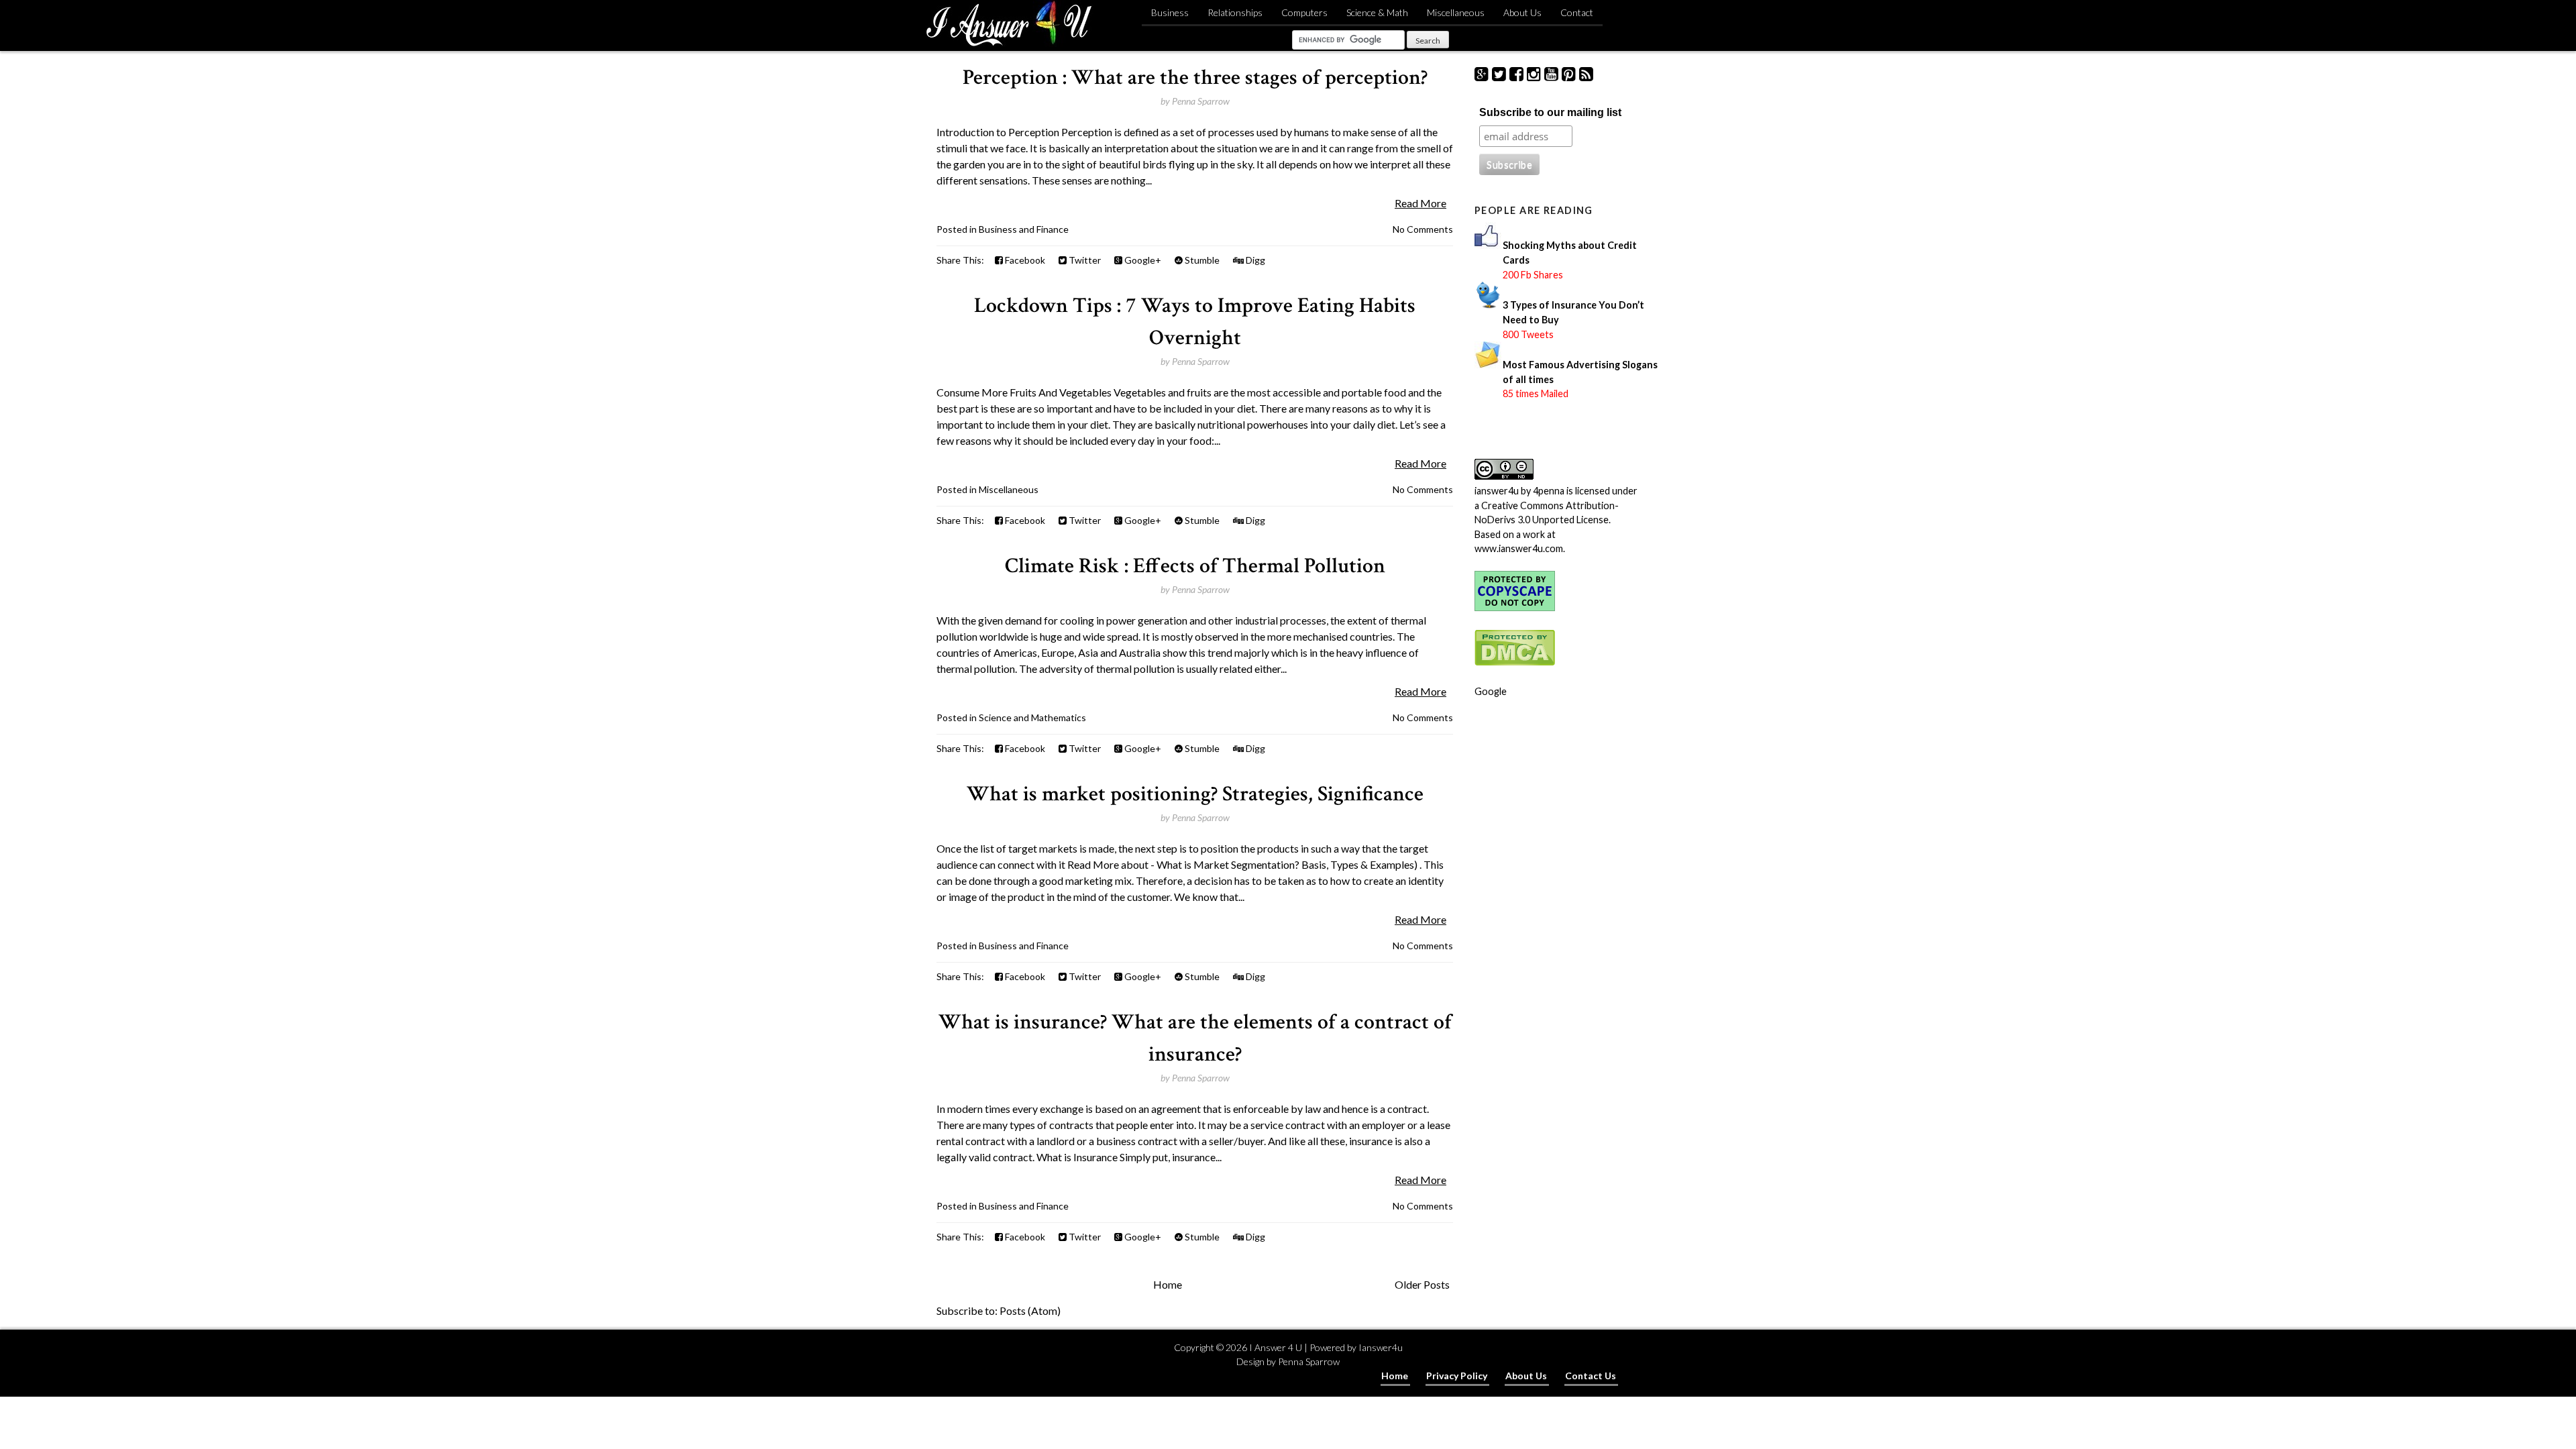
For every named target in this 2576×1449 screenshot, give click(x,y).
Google (1491, 691)
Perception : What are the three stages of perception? (1195, 77)
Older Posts (1422, 1284)
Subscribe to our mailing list (1550, 112)
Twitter (1084, 260)
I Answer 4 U (1276, 1347)
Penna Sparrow (1309, 1361)
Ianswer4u (1381, 1347)
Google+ (1142, 260)
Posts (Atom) (1030, 1310)
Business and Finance (1024, 229)
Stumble (1201, 260)
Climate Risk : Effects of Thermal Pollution (1195, 566)
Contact (1577, 12)
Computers (1304, 12)
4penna (1549, 491)
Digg (1254, 260)
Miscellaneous (1456, 12)
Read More (1420, 203)
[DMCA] (1515, 662)
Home (1168, 1284)
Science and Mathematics (1032, 717)
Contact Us (1591, 1376)
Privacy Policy (1457, 1376)
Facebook (1024, 260)
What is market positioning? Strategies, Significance (1195, 794)
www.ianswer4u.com (1519, 548)
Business (1170, 12)
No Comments (1423, 229)
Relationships (1235, 12)
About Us (1522, 12)
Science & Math (1377, 12)
